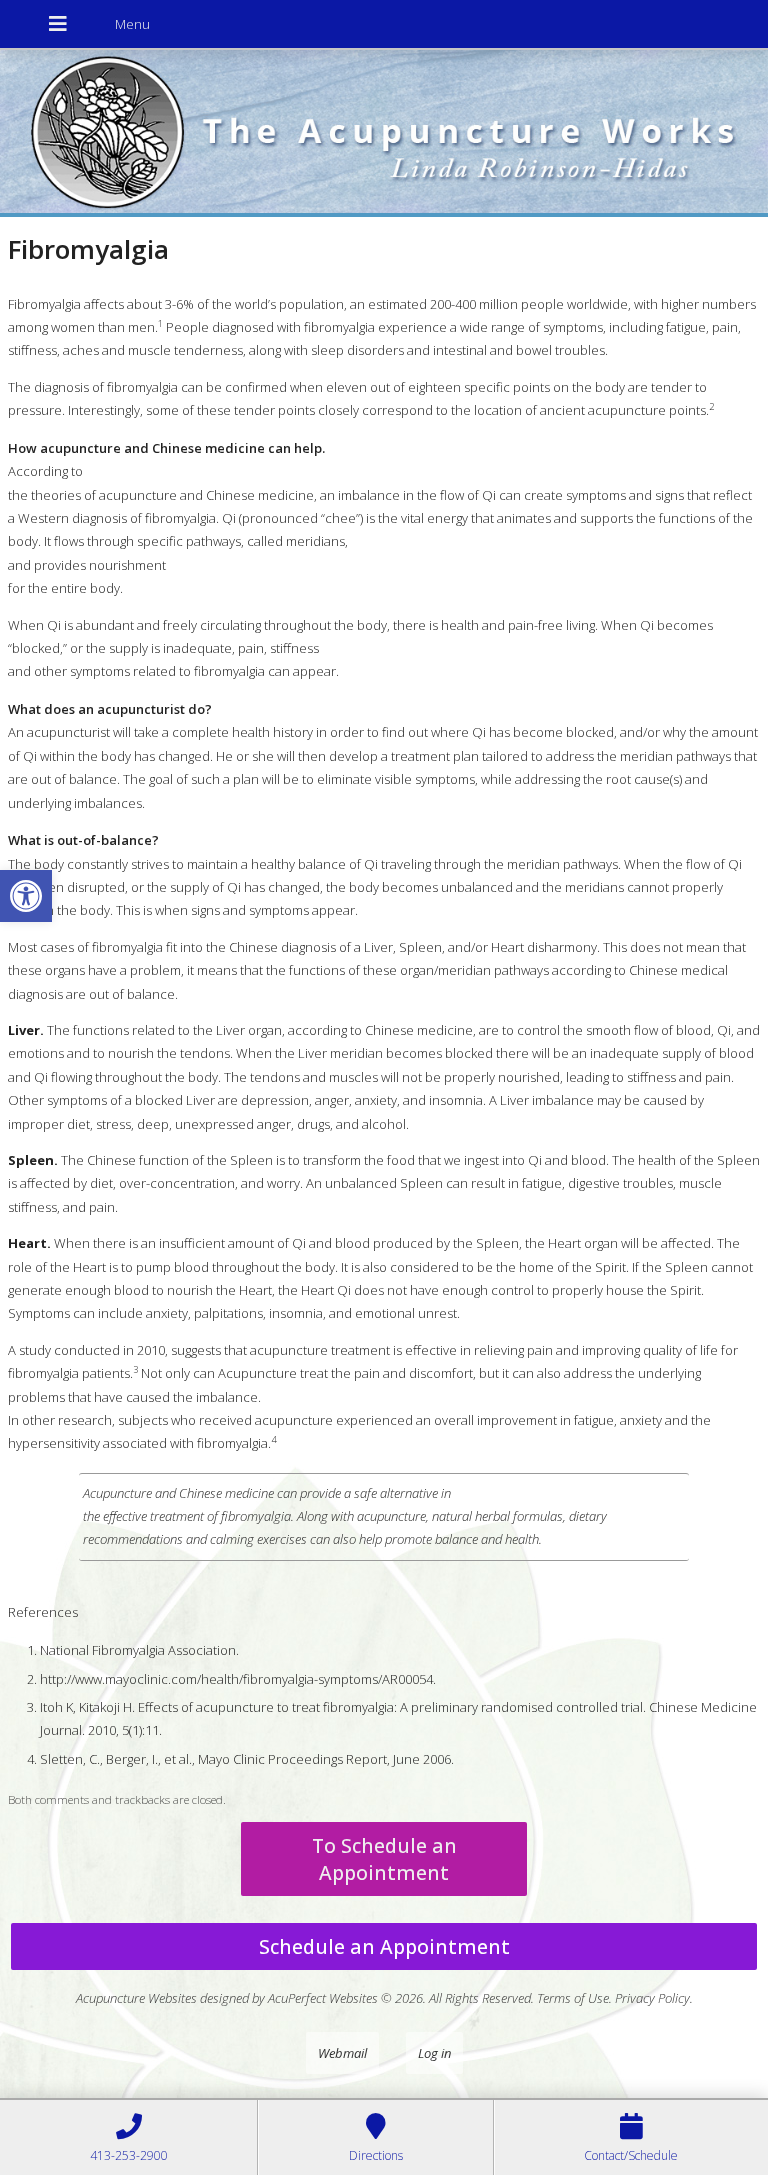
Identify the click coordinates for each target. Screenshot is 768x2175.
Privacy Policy (652, 1998)
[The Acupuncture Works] (384, 133)
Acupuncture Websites (136, 1998)
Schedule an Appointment (384, 1946)
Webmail (342, 2053)
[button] (26, 896)
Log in (434, 2053)
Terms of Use (573, 1998)
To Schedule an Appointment (384, 1859)
